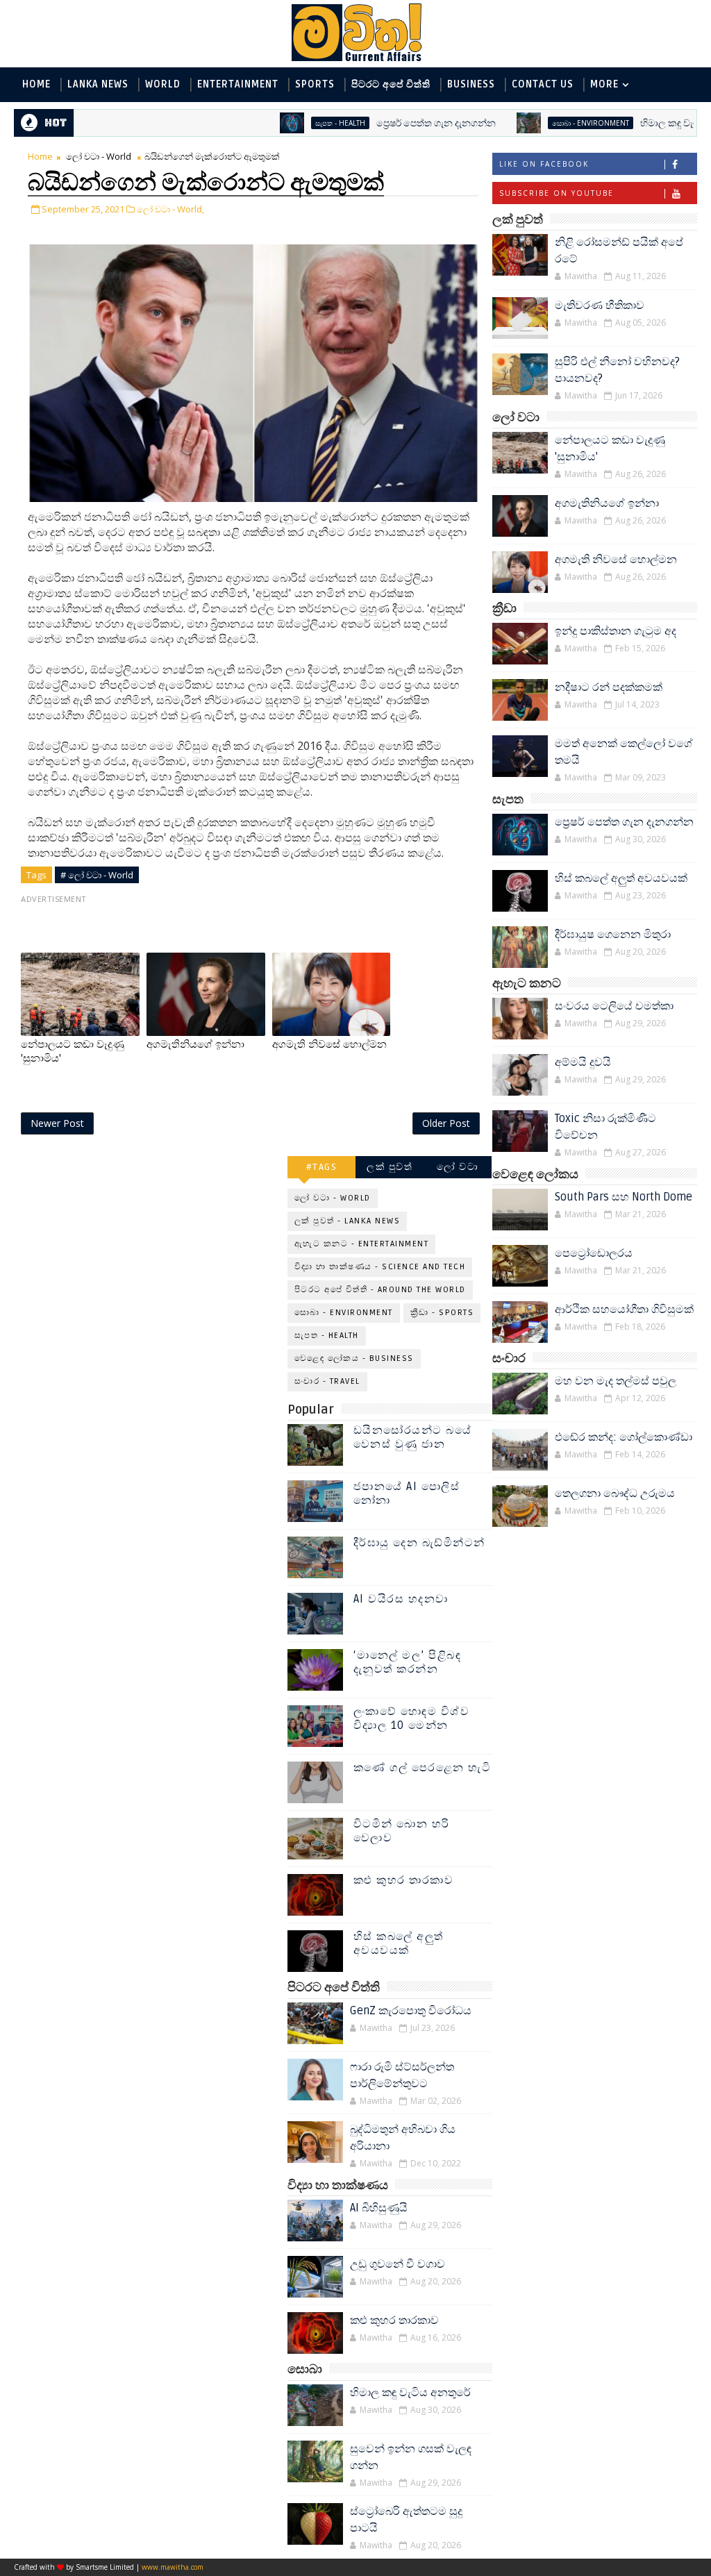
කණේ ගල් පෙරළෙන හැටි (423, 1768)
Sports (315, 84)
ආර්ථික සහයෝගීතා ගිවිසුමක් (624, 1310)
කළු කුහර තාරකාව (404, 1880)
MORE (604, 84)
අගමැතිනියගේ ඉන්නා (607, 503)
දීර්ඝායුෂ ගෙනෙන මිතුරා (613, 935)
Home (36, 84)
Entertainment (238, 84)
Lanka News (98, 84)
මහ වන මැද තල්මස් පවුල (616, 1381)
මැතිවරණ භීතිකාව (600, 306)
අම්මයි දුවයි (583, 1062)
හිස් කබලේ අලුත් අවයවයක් (621, 878)
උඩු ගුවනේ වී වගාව (398, 2264)
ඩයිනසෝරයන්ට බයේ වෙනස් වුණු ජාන (413, 1437)
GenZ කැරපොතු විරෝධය (411, 2011)
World (163, 84)
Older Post (446, 1123)
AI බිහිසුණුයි (379, 2208)
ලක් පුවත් (390, 1167)
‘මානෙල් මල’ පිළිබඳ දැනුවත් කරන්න (408, 1662)
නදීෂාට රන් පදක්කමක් (609, 687)
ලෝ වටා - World (99, 156)
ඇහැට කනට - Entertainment (362, 1244)
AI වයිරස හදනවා (401, 1599)
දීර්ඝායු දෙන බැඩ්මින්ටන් (419, 1543)
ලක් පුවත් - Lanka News (348, 1221)
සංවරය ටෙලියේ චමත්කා (614, 1006)
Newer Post (57, 1123)
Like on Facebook (544, 164)
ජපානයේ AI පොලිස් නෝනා (407, 1493)
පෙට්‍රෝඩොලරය (594, 1253)
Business (471, 84)
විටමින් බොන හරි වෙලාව (402, 1831)
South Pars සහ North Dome (624, 1197)
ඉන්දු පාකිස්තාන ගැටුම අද (616, 631)
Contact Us (543, 84)
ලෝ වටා (458, 1167)
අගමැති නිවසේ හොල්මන (616, 560)
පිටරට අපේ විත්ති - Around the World (380, 1290)
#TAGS (322, 1167)
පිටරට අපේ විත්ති (391, 84)
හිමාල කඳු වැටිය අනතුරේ (640, 123)
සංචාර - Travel (327, 1381)
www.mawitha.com (173, 2567)
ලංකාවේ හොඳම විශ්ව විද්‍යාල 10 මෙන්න (412, 1718)
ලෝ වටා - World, (170, 209)
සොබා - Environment (538, 123)
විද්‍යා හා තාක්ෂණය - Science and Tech (380, 1267)
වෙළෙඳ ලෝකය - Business (354, 1358)
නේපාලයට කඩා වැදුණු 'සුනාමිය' (73, 1051)
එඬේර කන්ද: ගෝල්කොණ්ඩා (624, 1437)
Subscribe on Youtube (557, 193)
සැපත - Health (288, 123)
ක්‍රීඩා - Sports (442, 1313)
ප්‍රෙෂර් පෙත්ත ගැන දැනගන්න (384, 123)
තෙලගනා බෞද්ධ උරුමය (615, 1494)
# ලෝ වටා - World (97, 875)
